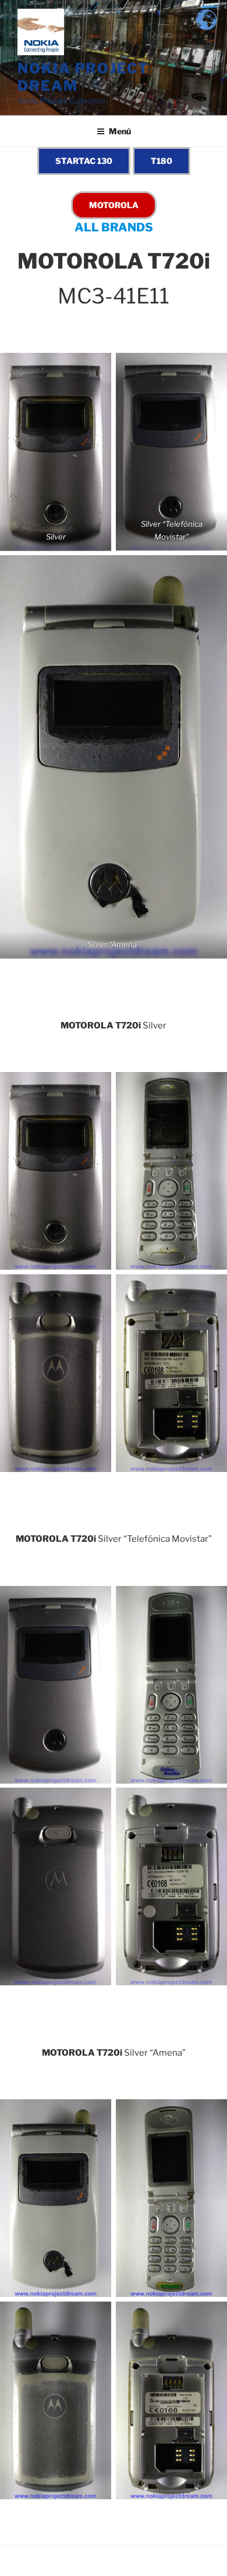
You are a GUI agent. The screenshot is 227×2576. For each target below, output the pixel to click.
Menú (120, 131)
